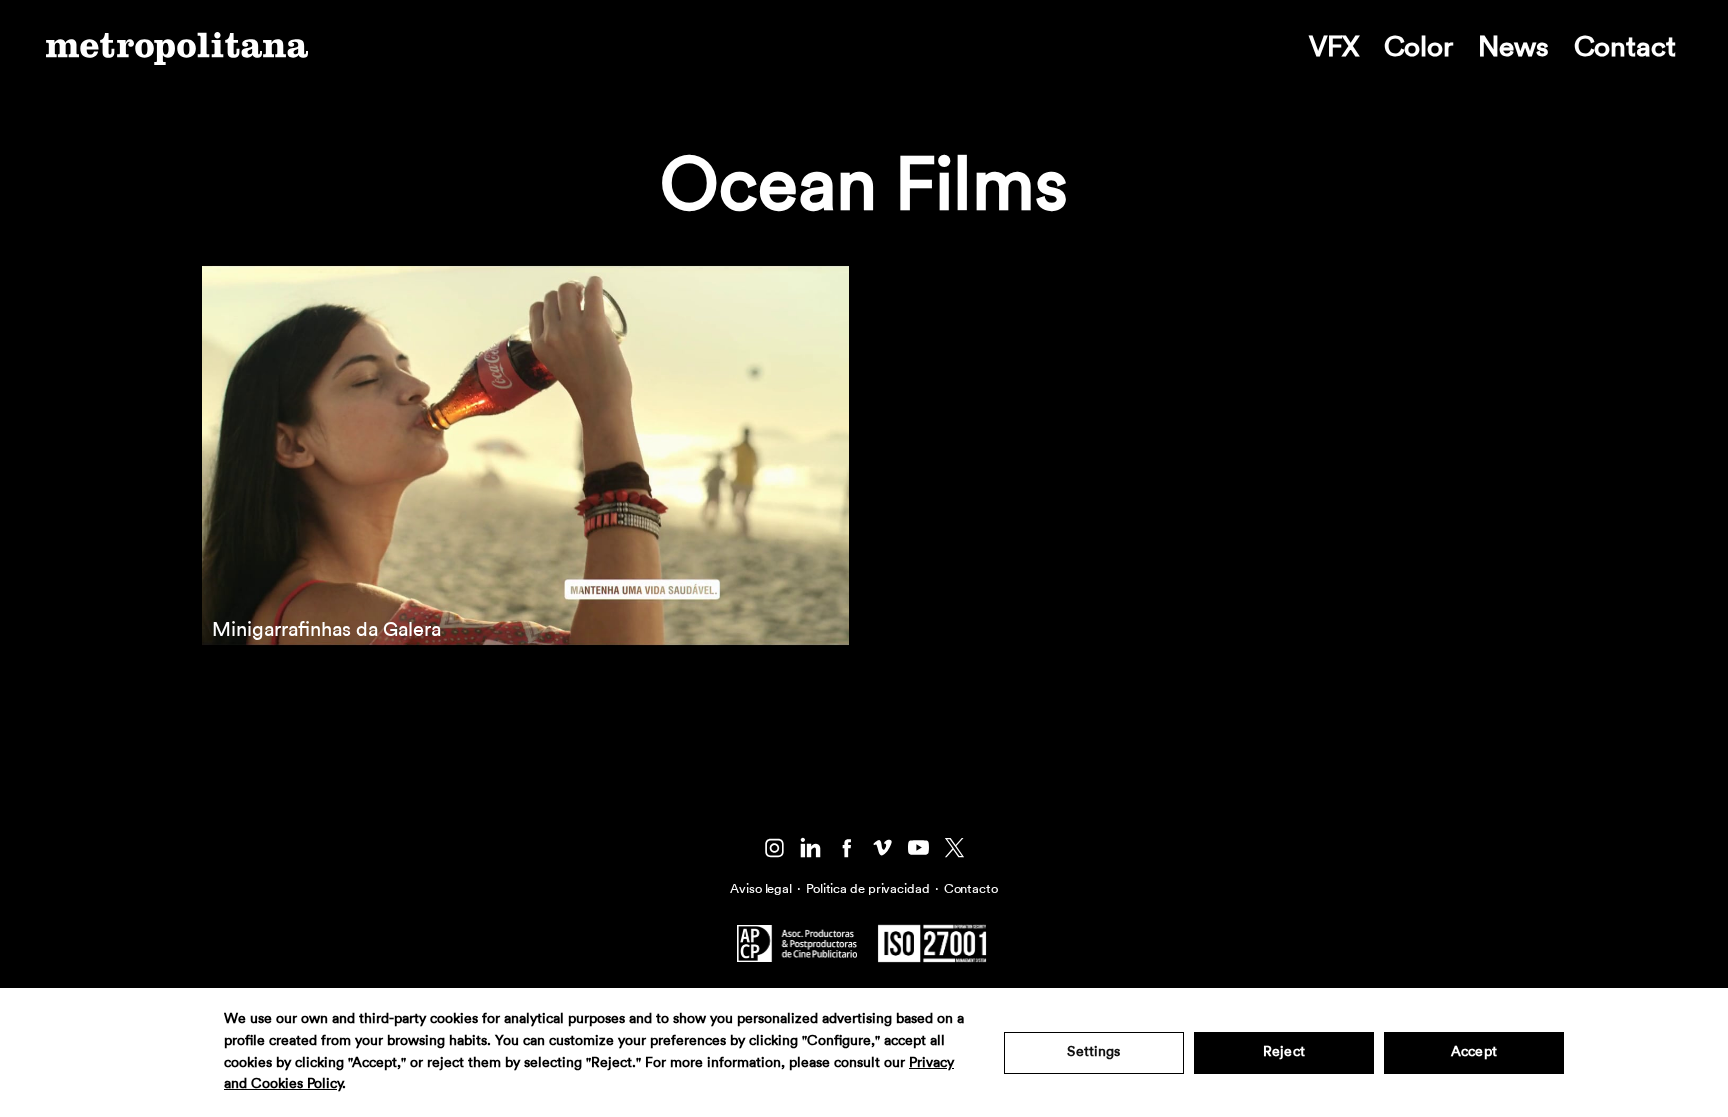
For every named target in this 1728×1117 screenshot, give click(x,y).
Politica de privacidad (868, 888)
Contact (1625, 47)
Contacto (971, 888)
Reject (1284, 1052)
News (1513, 47)
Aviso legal (761, 888)
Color (1418, 47)
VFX (1334, 47)
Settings (1093, 1052)
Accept (1474, 1052)
